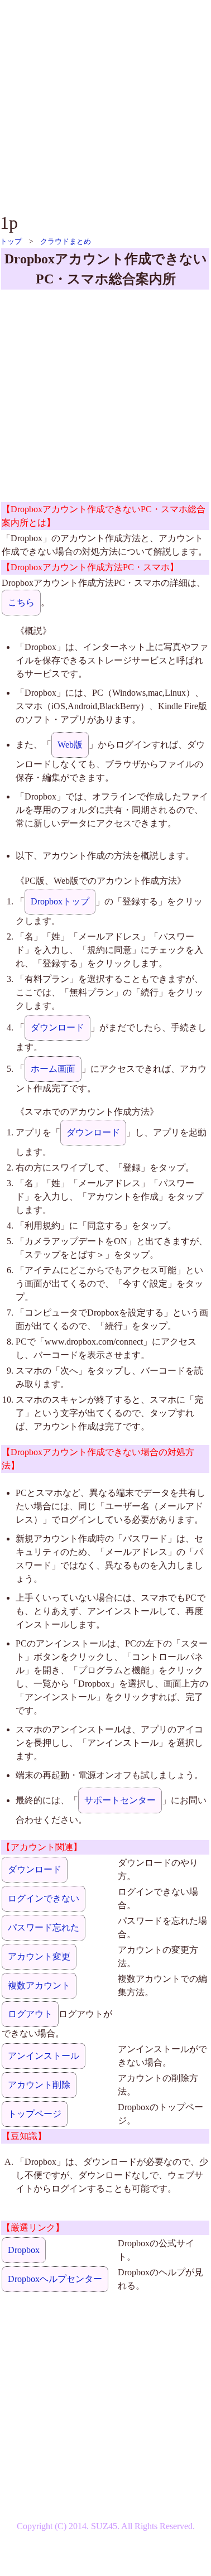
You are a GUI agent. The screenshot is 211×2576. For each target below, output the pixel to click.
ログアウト (30, 2014)
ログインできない (44, 1898)
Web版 (70, 745)
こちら (21, 602)
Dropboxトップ (60, 901)
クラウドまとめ (66, 241)
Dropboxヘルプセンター (55, 2279)
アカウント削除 (39, 2085)
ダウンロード (57, 1027)
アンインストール (44, 2056)
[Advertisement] (105, 105)
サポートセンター (120, 1800)
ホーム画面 (53, 1069)
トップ (11, 241)
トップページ (35, 2114)
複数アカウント (39, 1985)
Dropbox (24, 2250)
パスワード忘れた (44, 1927)
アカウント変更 (39, 1956)
